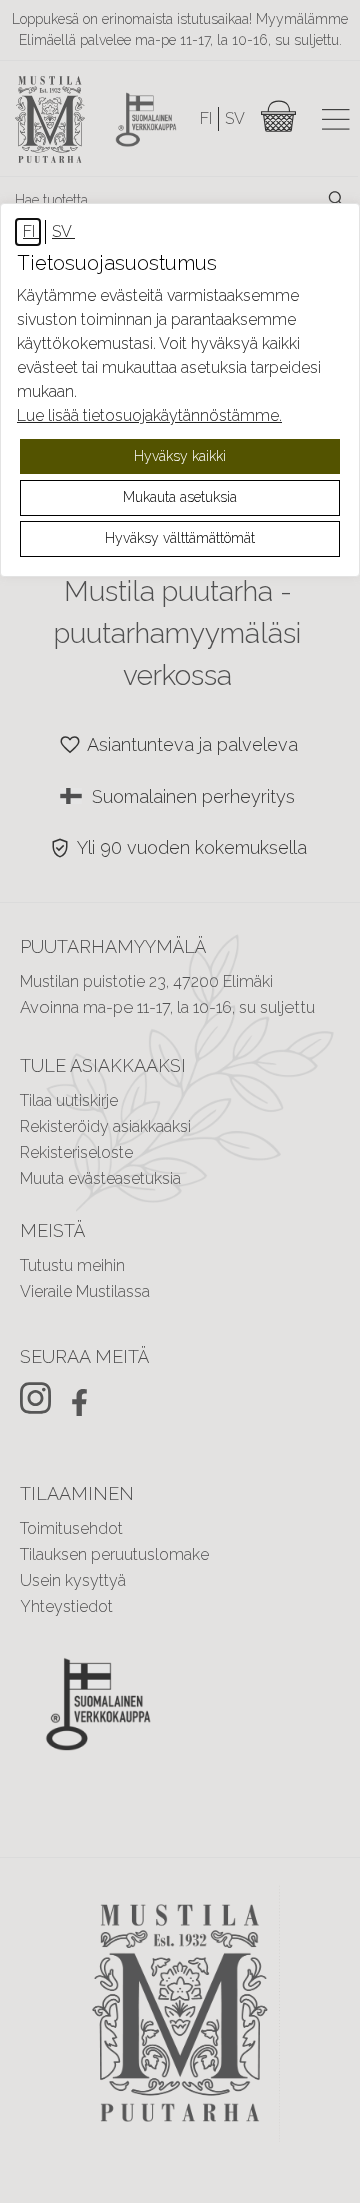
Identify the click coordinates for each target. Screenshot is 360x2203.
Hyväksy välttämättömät (180, 538)
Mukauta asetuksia (180, 497)
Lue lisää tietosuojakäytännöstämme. (149, 415)
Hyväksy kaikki (180, 456)
